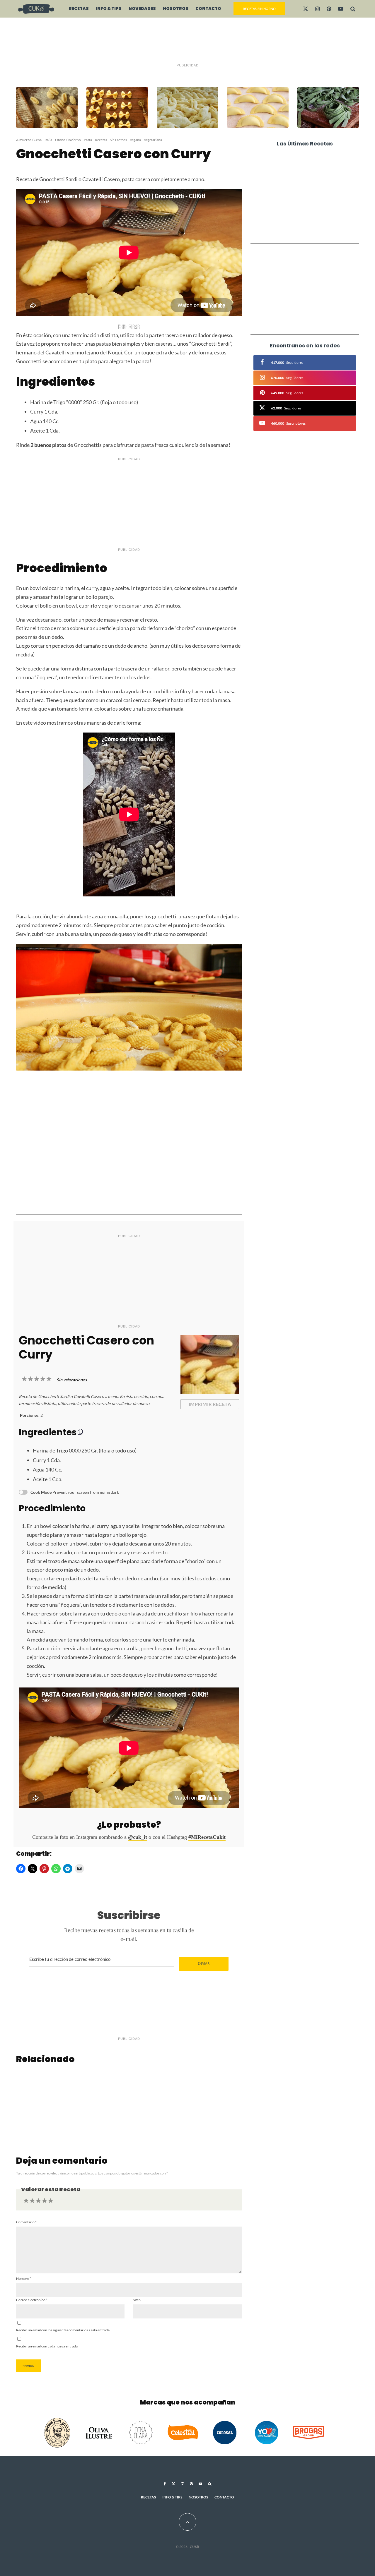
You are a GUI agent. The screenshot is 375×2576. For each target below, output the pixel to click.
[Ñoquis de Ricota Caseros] (129, 2105)
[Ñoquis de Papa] (53, 2105)
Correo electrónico (32, 2300)
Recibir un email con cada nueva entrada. (47, 2346)
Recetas (79, 8)
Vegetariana (153, 140)
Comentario (26, 2222)
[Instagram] (317, 9)
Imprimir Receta (210, 1404)
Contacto (208, 8)
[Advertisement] (187, 41)
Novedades (142, 8)
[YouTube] (341, 9)
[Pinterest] (329, 9)
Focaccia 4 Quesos (301, 229)
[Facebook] (165, 2484)
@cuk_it (138, 1837)
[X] (306, 9)
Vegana (135, 140)
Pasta (88, 140)
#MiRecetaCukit (207, 1837)
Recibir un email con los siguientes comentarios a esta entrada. (63, 2330)
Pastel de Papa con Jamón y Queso (313, 207)
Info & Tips (109, 8)
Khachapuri (293, 162)
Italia (48, 140)
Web (137, 2300)
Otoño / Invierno (68, 140)
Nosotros (176, 8)
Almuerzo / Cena (29, 140)
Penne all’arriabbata (304, 184)
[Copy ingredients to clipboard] (80, 1432)
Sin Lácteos (118, 140)
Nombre (24, 2279)
